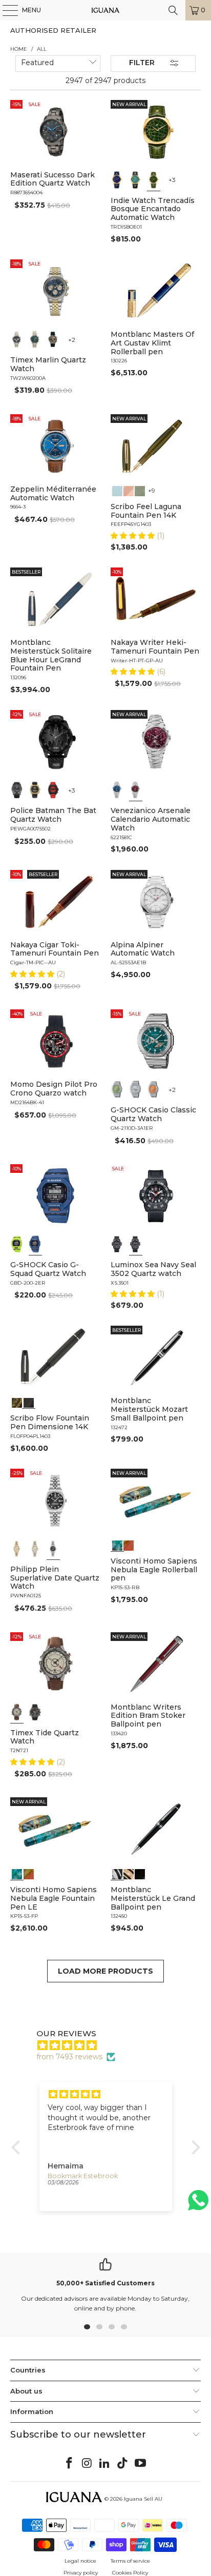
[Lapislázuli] (117, 180)
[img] (111, 2045)
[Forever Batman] (35, 790)
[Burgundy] (136, 790)
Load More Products (105, 1971)
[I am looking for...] (173, 10)
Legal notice (80, 2561)
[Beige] (17, 1712)
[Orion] (129, 1545)
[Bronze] (53, 339)
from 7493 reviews (69, 2057)
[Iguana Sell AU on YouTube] (141, 2464)
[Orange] (154, 1089)
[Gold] (140, 1873)
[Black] (17, 1244)
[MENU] (5, 10)
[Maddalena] (129, 490)
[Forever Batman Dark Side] (17, 790)
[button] (134, 536)
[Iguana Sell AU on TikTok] (123, 2464)
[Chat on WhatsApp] (198, 2205)
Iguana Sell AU (143, 2499)
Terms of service (130, 2561)
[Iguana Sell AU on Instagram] (87, 2464)
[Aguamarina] (136, 180)
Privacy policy (81, 2573)
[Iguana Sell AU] (105, 10)
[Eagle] (117, 1545)
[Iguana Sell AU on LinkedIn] (105, 2464)
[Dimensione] (29, 1402)
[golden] (17, 1549)
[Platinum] (117, 1873)
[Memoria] (17, 1402)
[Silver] (136, 1089)
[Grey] (35, 1549)
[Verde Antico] (140, 490)
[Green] (35, 339)
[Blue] (17, 339)
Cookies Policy (130, 2573)
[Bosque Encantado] (154, 180)
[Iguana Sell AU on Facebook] (70, 2464)
